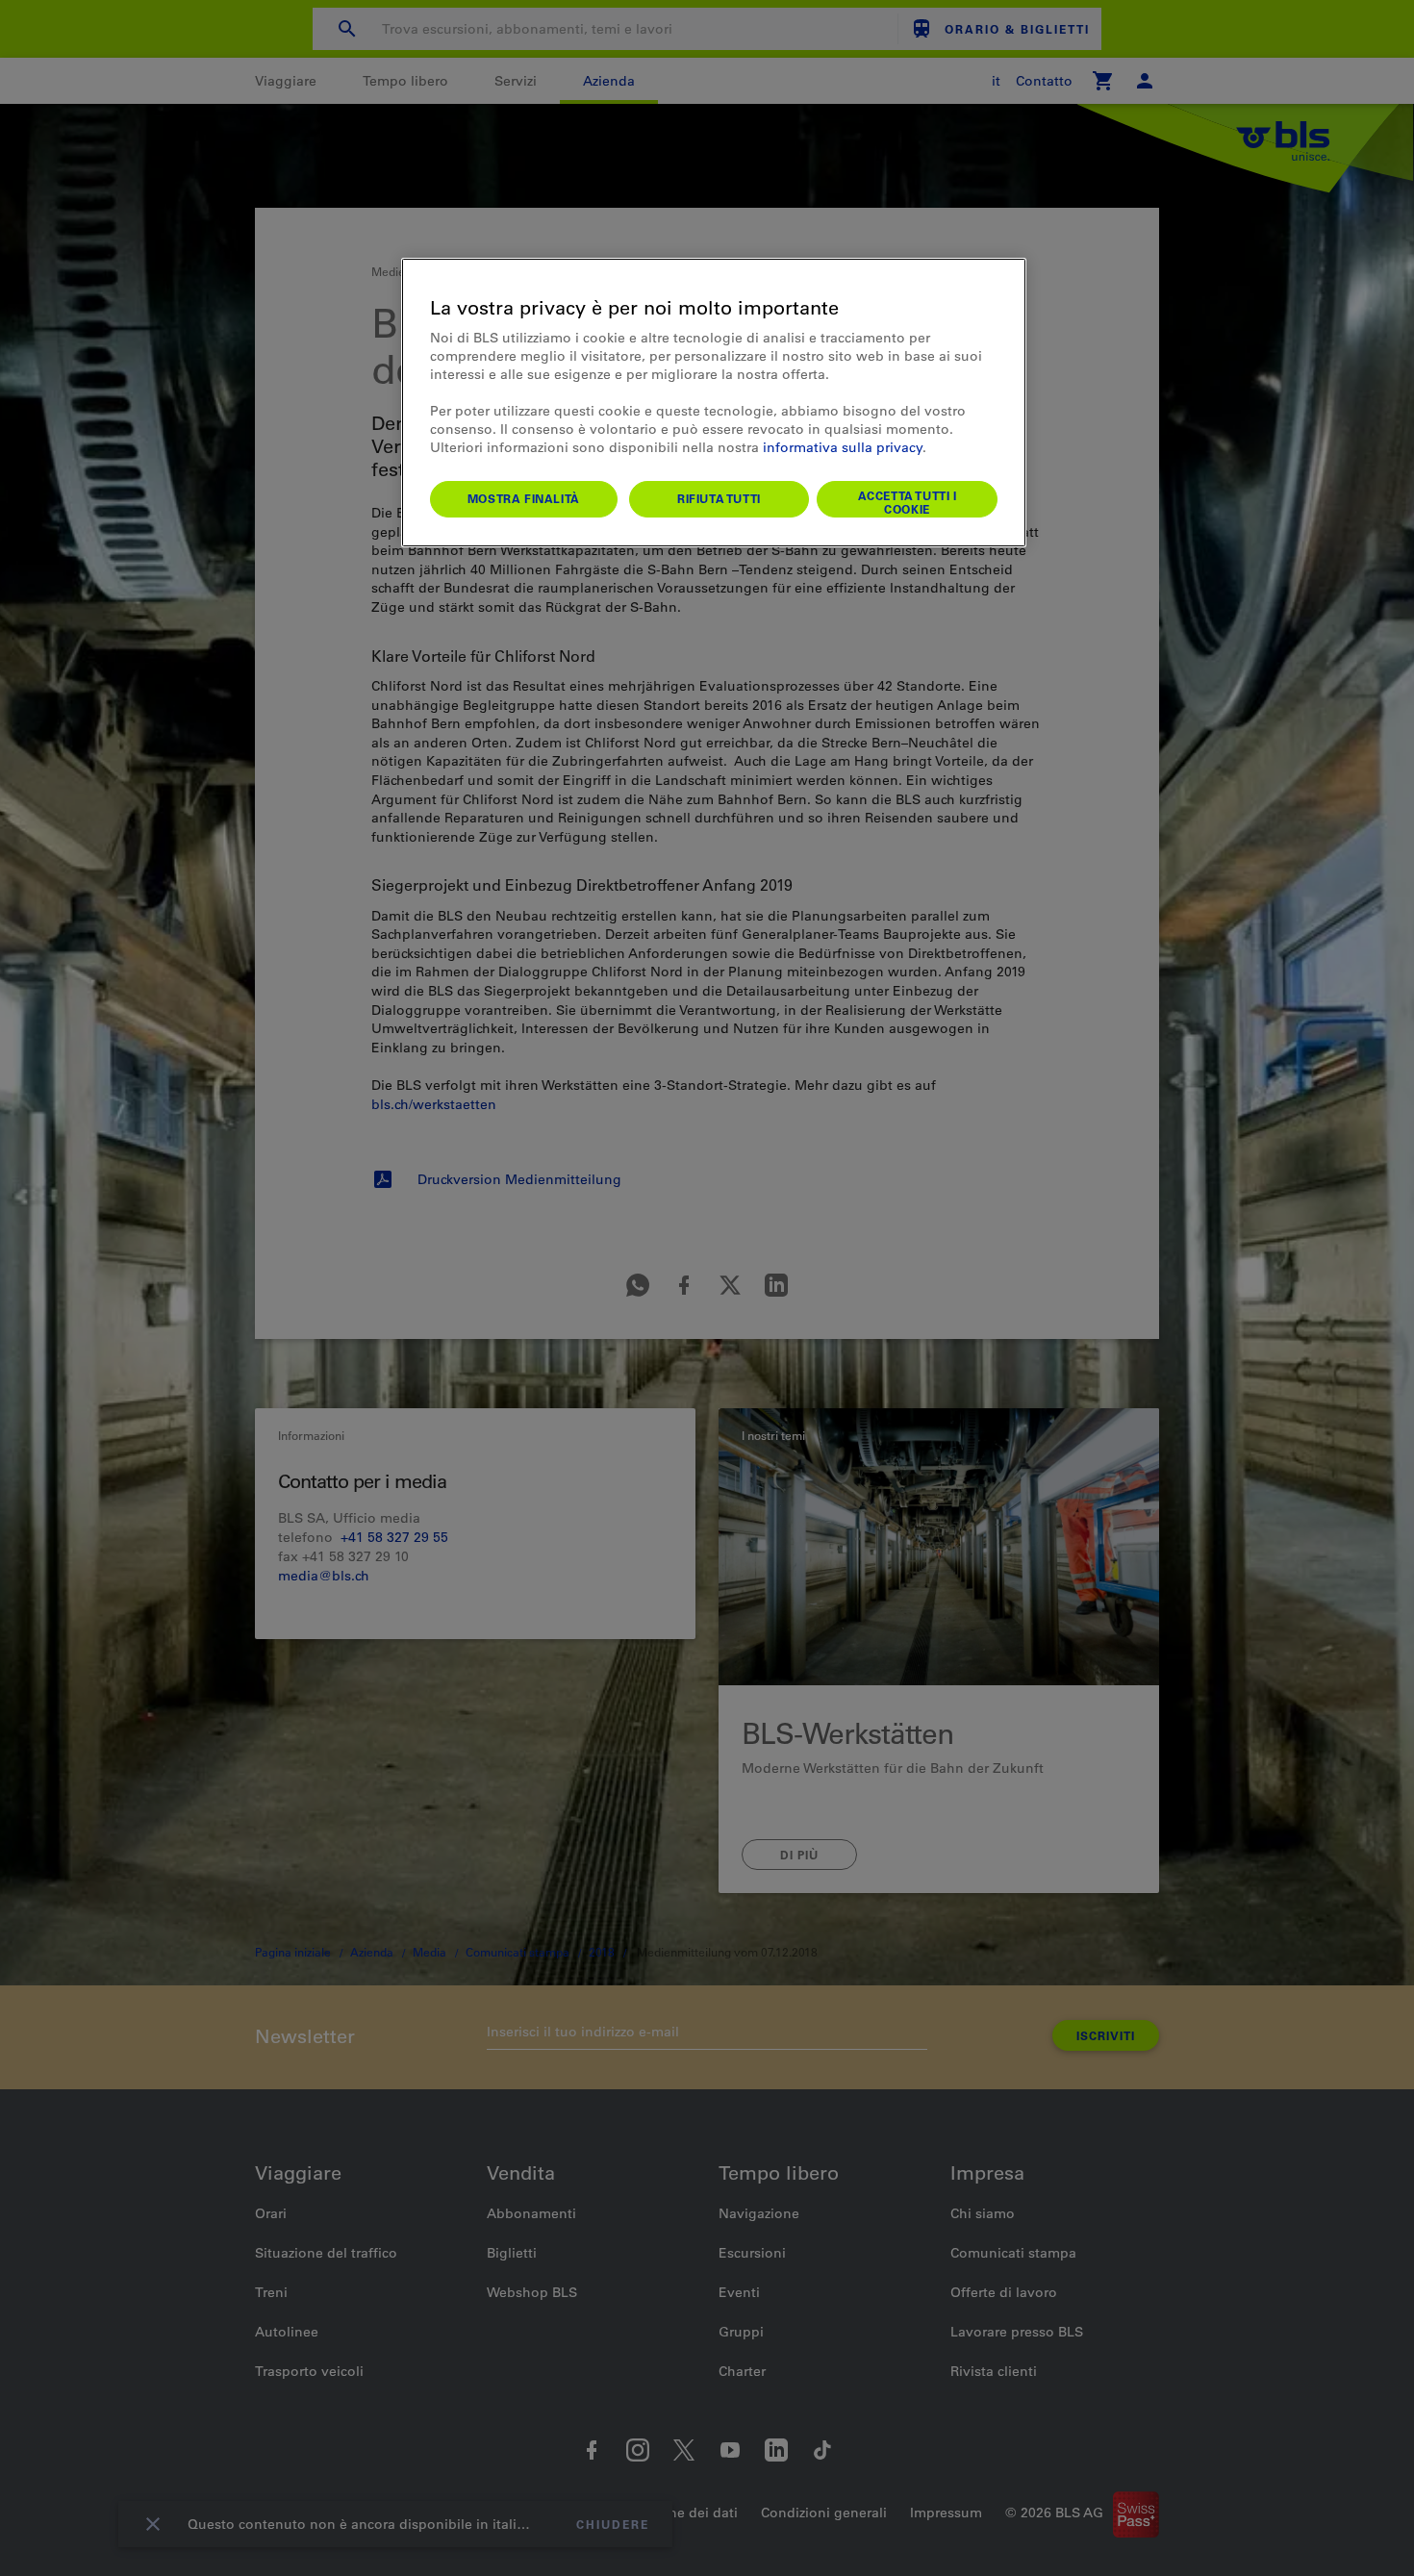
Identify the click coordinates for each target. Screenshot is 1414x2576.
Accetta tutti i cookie (908, 502)
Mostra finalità (524, 498)
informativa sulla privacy (843, 447)
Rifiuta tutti (719, 498)
